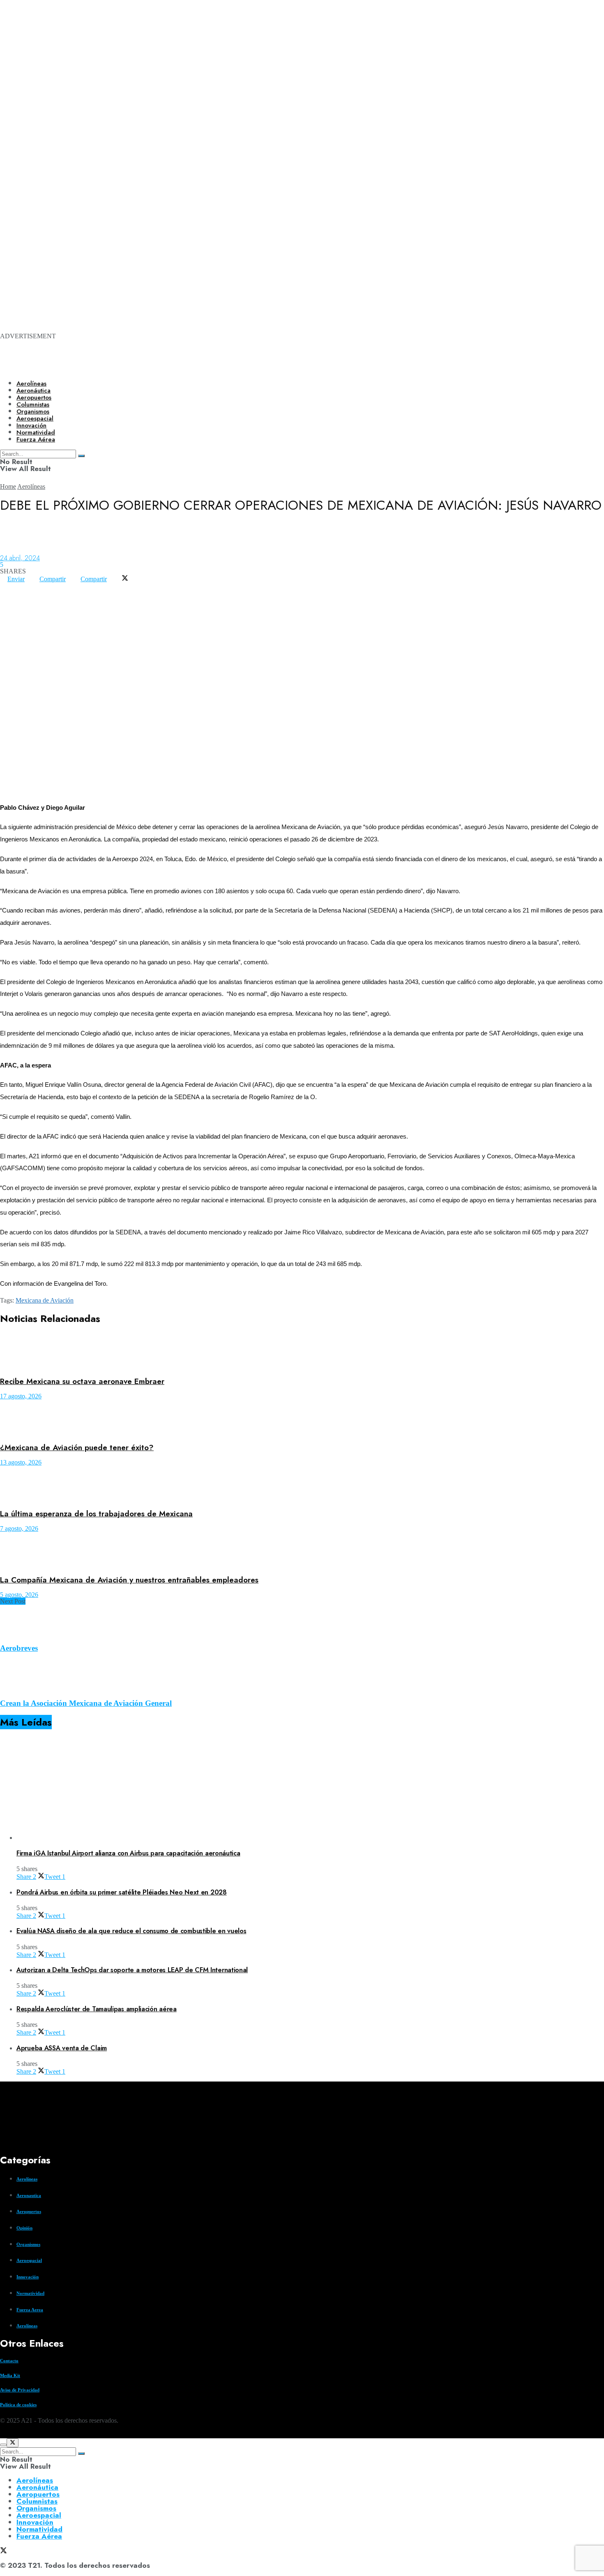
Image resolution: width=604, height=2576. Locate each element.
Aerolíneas (31, 384)
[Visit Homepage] (282, 367)
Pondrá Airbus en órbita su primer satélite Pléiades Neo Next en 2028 (122, 1892)
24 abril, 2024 (20, 558)
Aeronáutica (33, 390)
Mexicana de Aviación (45, 1300)
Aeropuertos (34, 397)
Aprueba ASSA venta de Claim (62, 2048)
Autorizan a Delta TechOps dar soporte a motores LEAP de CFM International (132, 1970)
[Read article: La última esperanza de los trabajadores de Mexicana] (302, 1484)
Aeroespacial (29, 2260)
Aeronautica (29, 2195)
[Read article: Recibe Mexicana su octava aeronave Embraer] (302, 1352)
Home (8, 486)
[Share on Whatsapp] (7, 586)
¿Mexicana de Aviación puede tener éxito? (77, 1447)
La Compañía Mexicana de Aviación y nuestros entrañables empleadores (129, 1580)
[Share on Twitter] (125, 579)
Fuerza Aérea (39, 2536)
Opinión (24, 2228)
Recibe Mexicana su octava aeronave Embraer (82, 1381)
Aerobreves (19, 1648)
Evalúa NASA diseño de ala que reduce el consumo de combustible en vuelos (131, 1931)
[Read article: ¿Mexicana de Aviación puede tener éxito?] (302, 1418)
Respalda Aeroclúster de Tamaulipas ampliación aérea (97, 2009)
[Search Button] (81, 2454)
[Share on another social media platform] (7, 592)
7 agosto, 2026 (19, 1528)
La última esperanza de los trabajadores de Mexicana (96, 1514)
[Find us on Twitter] (3, 2435)
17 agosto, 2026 (21, 1396)
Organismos (28, 2244)
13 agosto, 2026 (21, 1462)
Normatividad (30, 2293)
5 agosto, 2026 (19, 1595)
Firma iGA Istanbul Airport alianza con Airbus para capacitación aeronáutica (128, 1853)
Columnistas (37, 2501)
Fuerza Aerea (30, 2310)
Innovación (28, 2277)
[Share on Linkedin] (22, 586)
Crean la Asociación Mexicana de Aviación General (86, 1703)
